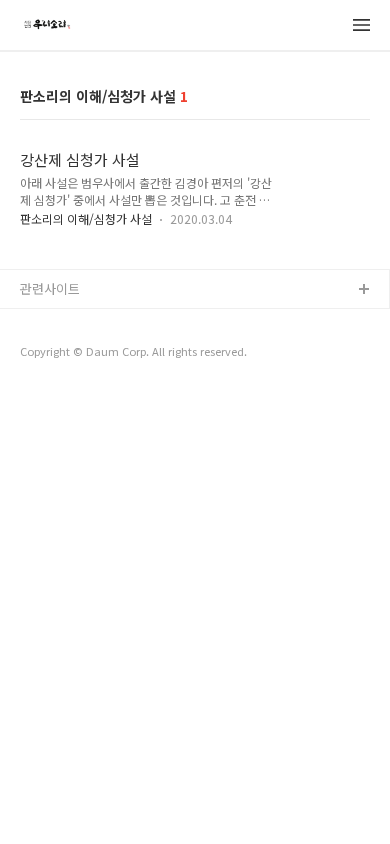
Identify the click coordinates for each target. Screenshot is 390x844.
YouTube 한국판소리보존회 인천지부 (122, 322)
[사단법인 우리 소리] (46, 26)
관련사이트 (50, 288)
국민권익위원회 (63, 386)
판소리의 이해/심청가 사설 (86, 218)
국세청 (39, 354)
